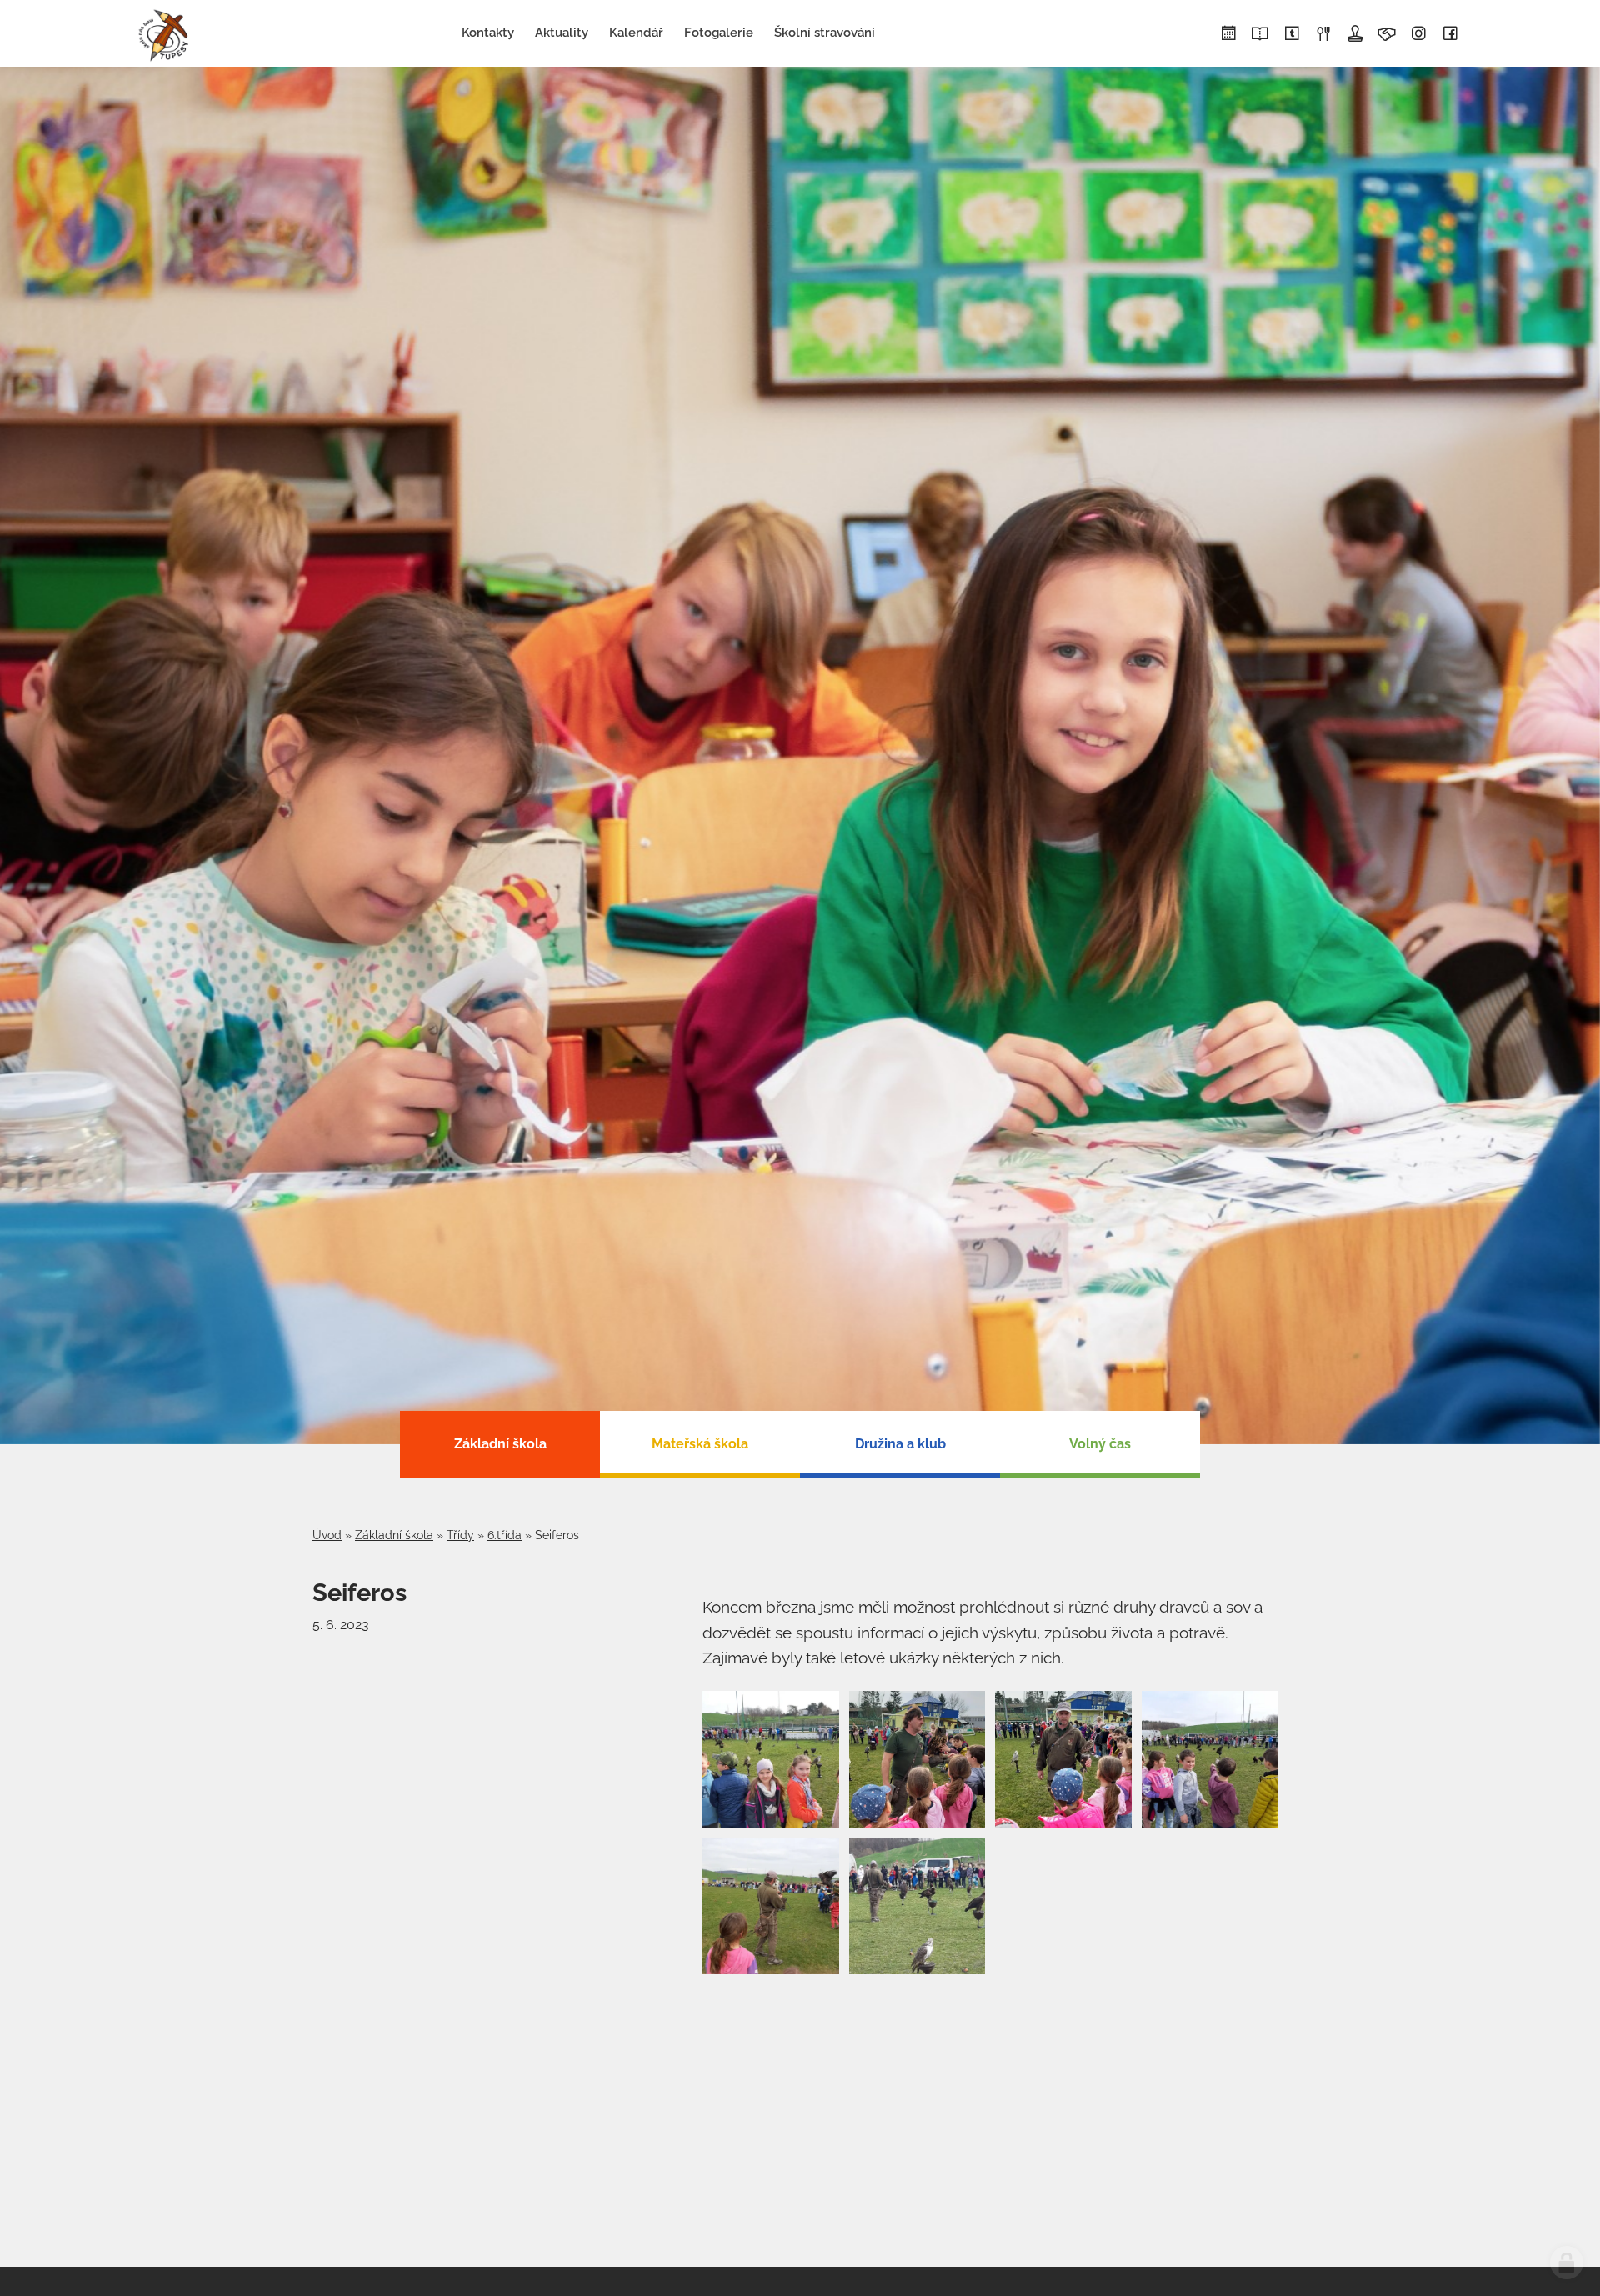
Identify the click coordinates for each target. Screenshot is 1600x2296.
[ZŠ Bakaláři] (1260, 34)
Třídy (460, 1535)
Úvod (327, 1535)
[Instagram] (1418, 34)
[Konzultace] (1387, 34)
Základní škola (394, 1535)
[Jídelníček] (1323, 34)
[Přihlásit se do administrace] (1567, 2263)
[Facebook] (1450, 34)
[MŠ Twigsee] (1292, 34)
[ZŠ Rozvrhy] (1228, 34)
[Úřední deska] (1355, 34)
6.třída (505, 1535)
